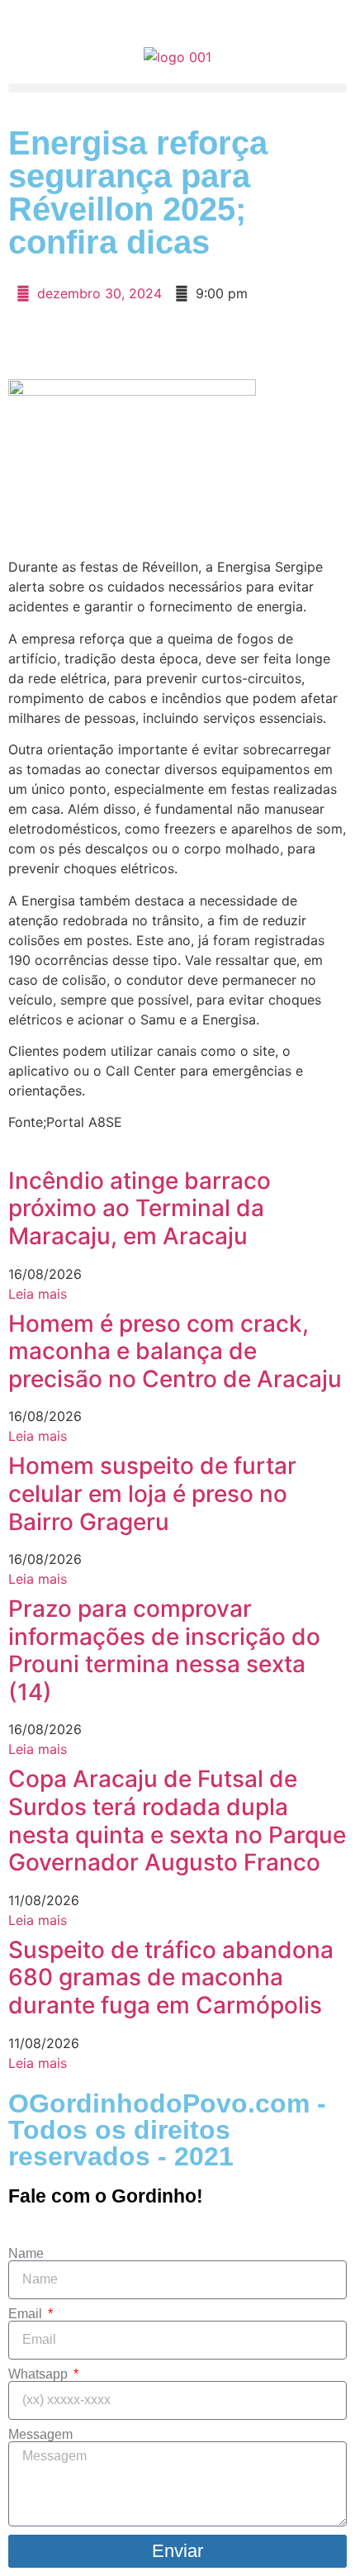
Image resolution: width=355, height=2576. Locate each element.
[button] (177, 88)
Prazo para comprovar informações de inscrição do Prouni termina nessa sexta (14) (164, 1650)
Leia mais (38, 1294)
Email (27, 2314)
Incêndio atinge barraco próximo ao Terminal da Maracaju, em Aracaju (140, 1208)
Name (26, 2254)
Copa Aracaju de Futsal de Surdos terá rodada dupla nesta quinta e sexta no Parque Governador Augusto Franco (177, 1820)
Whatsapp (40, 2374)
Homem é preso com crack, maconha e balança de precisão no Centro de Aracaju (175, 1351)
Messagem (40, 2435)
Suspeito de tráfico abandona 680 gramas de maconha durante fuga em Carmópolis (171, 1977)
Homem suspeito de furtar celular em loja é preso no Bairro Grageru (152, 1493)
